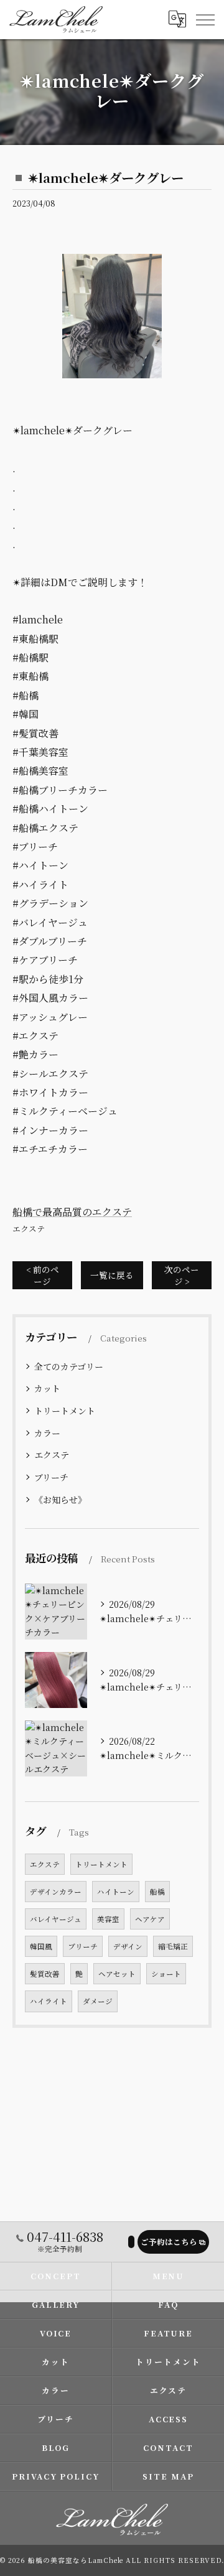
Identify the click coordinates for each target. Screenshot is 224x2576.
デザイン (128, 1946)
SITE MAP (168, 2476)
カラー (47, 1433)
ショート (166, 1974)
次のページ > (182, 1275)
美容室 (108, 1919)
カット (47, 1388)
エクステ (29, 1229)
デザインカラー (56, 1892)
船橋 (157, 1892)
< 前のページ (43, 1275)
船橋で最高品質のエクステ (72, 1212)
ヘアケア (150, 1919)
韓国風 (41, 1946)
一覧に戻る (112, 1275)
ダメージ (98, 2001)
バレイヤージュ (56, 1919)
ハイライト (49, 2001)
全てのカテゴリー (69, 1366)
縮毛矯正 (173, 1946)
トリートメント (65, 1411)
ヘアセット (117, 1974)
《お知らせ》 (60, 1500)
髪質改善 (45, 1974)
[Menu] (205, 19)
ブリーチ (51, 1477)
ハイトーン (116, 1892)
